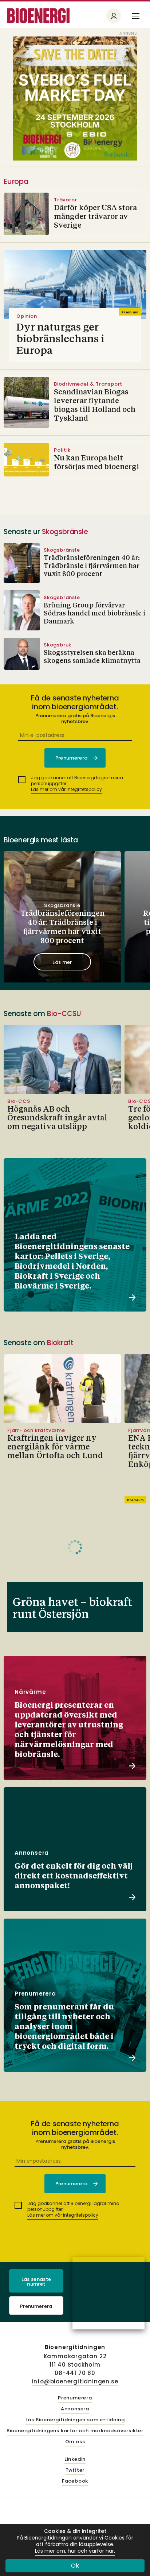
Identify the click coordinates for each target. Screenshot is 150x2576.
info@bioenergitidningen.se (75, 2381)
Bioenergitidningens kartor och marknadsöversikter (75, 2431)
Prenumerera (36, 2306)
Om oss (75, 2442)
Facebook (75, 2481)
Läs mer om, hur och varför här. (75, 2551)
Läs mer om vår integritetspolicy (66, 789)
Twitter (75, 2470)
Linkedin (75, 2459)
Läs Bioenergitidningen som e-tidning (75, 2420)
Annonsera (75, 2409)
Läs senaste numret (36, 2282)
